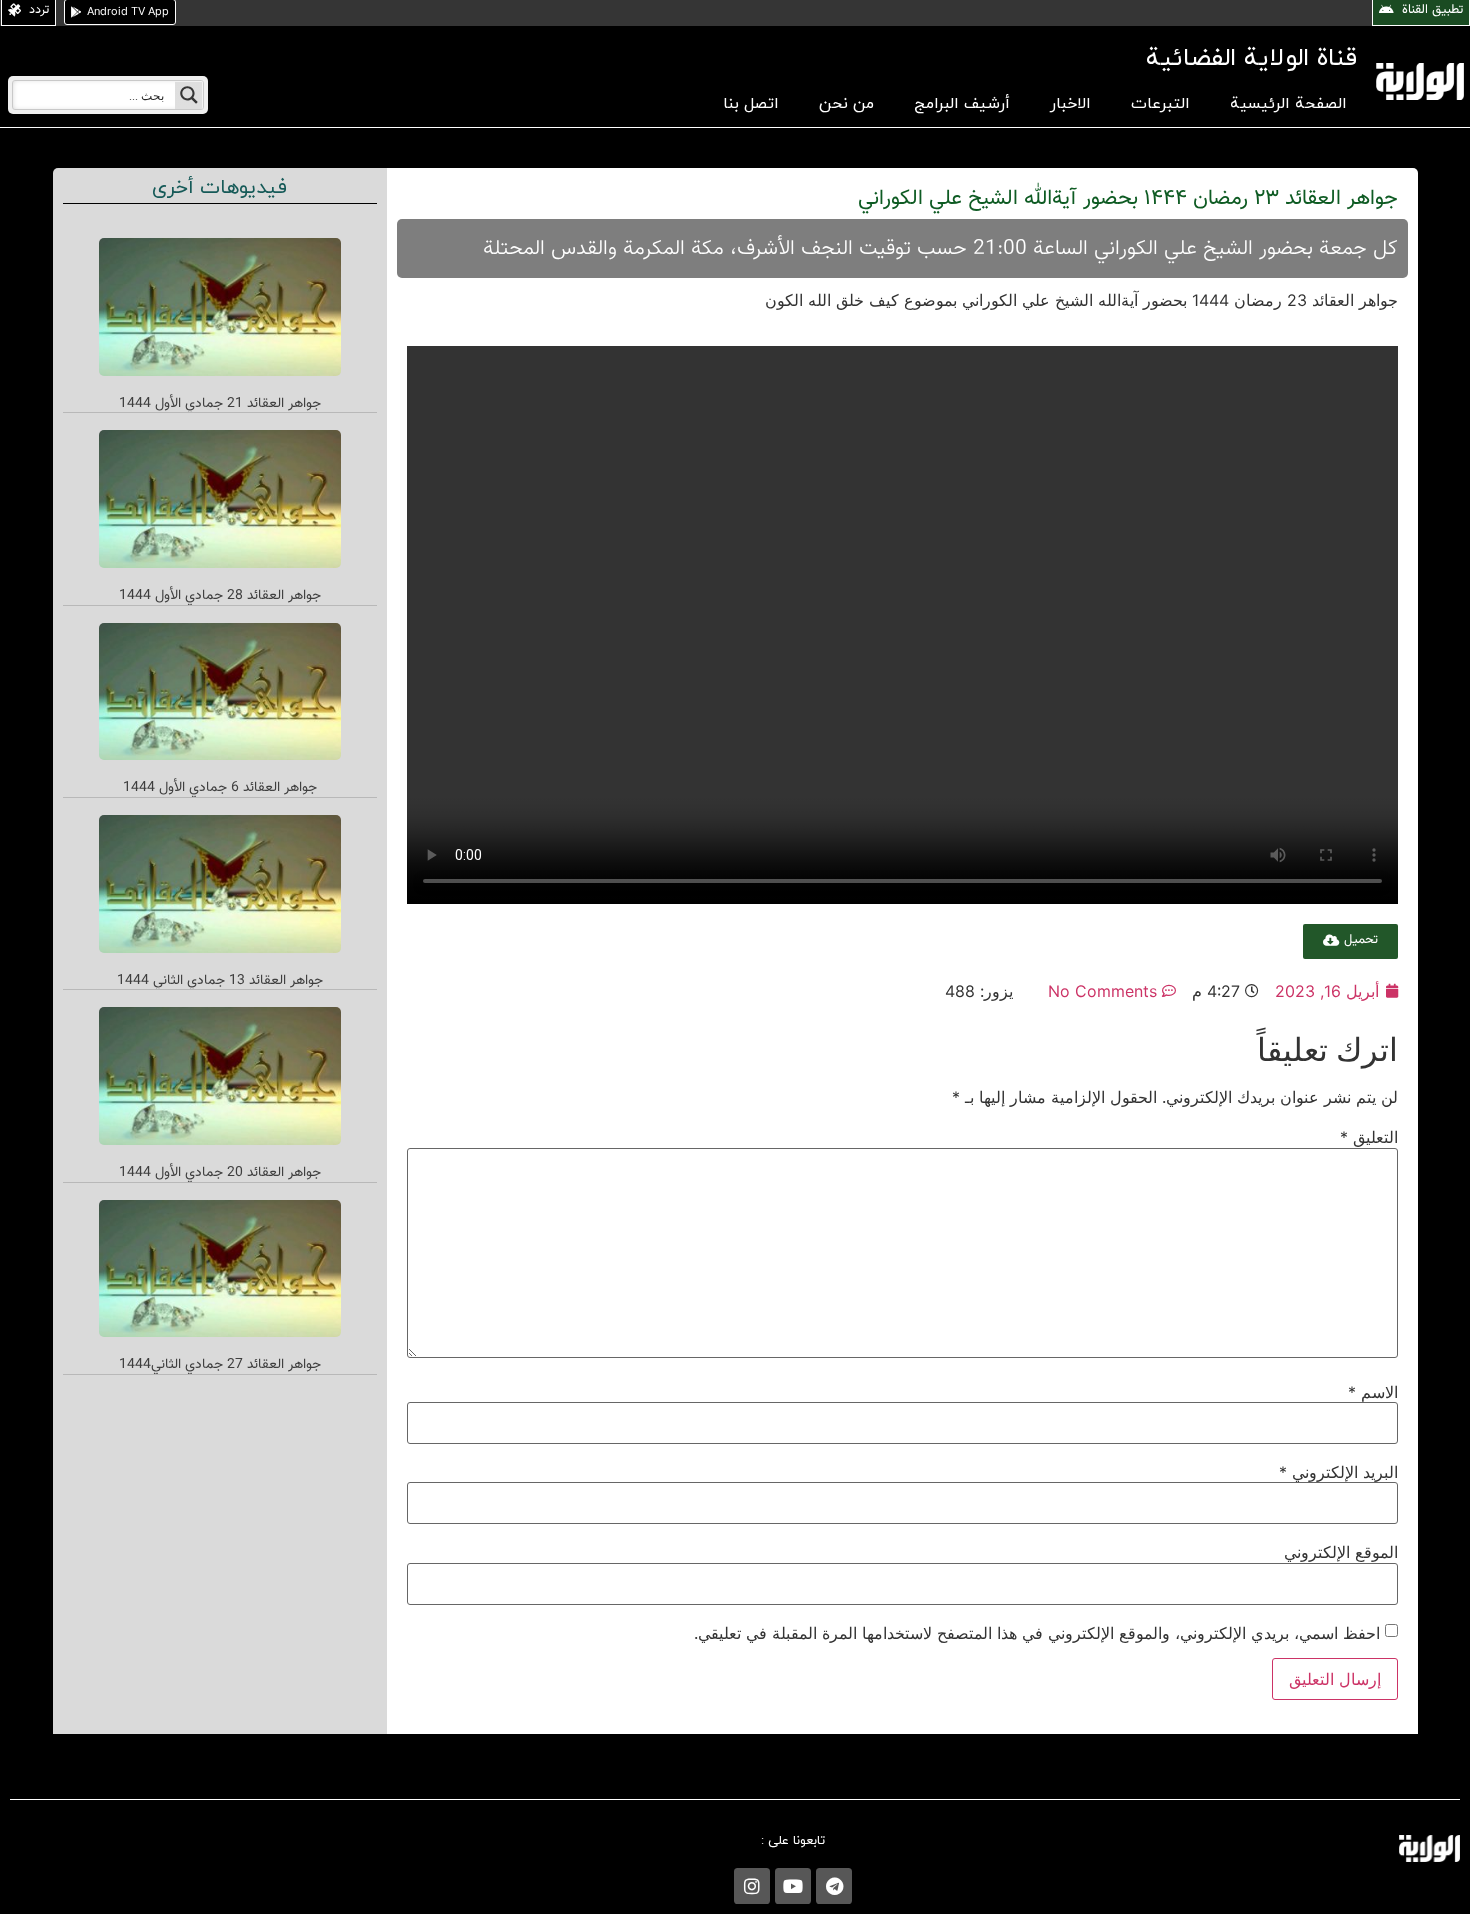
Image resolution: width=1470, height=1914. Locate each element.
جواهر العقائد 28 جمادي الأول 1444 (220, 596)
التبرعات (1160, 104)
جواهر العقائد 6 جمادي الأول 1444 (220, 788)
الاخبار (1070, 104)
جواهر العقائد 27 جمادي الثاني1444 (220, 1365)
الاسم (1373, 1392)
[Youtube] (793, 1886)
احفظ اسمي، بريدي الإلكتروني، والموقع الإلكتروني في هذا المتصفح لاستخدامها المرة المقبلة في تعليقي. (1037, 1633)
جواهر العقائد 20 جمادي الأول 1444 (220, 1173)
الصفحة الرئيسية (1288, 104)
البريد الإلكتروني (1338, 1472)
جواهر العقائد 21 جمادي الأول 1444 (220, 404)
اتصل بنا (751, 104)
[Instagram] (752, 1886)
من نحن (846, 104)
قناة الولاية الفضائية (1251, 58)
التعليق (1369, 1137)
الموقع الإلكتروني (1341, 1552)
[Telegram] (834, 1886)
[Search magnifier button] (189, 95)
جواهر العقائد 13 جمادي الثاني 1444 (220, 981)
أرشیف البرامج (962, 104)
